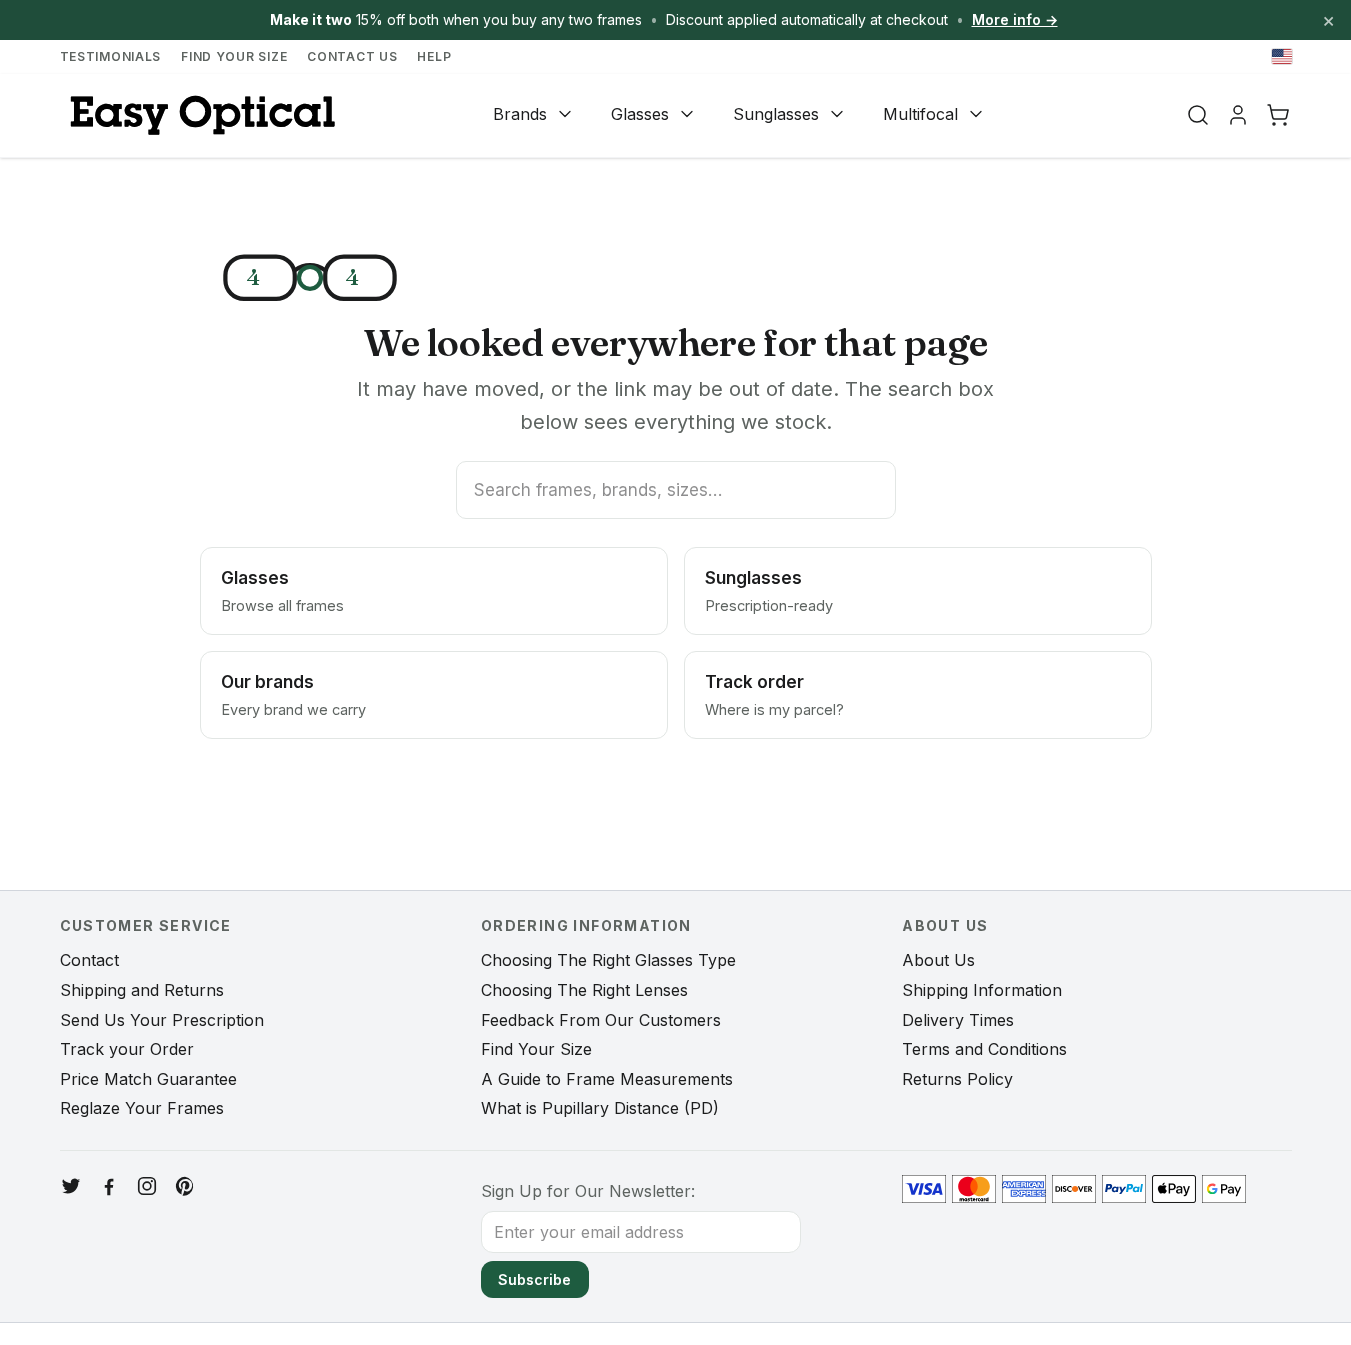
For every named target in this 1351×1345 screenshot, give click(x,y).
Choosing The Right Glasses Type (608, 960)
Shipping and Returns (142, 990)
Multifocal (920, 114)
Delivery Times (958, 1020)
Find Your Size (234, 56)
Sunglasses (776, 114)
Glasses (640, 114)
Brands (520, 114)
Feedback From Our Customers (601, 1020)
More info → (1015, 19)
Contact (89, 960)
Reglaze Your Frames (142, 1108)
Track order (774, 695)
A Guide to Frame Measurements (607, 1079)
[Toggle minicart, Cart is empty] (1278, 115)
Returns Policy (957, 1079)
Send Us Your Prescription (162, 1020)
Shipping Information (982, 990)
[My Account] (1238, 115)
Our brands (293, 695)
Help (434, 56)
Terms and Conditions (984, 1049)
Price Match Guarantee (148, 1079)
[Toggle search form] (1198, 115)
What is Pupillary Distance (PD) (600, 1108)
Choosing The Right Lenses (584, 990)
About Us (938, 960)
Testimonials (111, 56)
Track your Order (127, 1049)
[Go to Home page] (200, 115)
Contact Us (352, 56)
